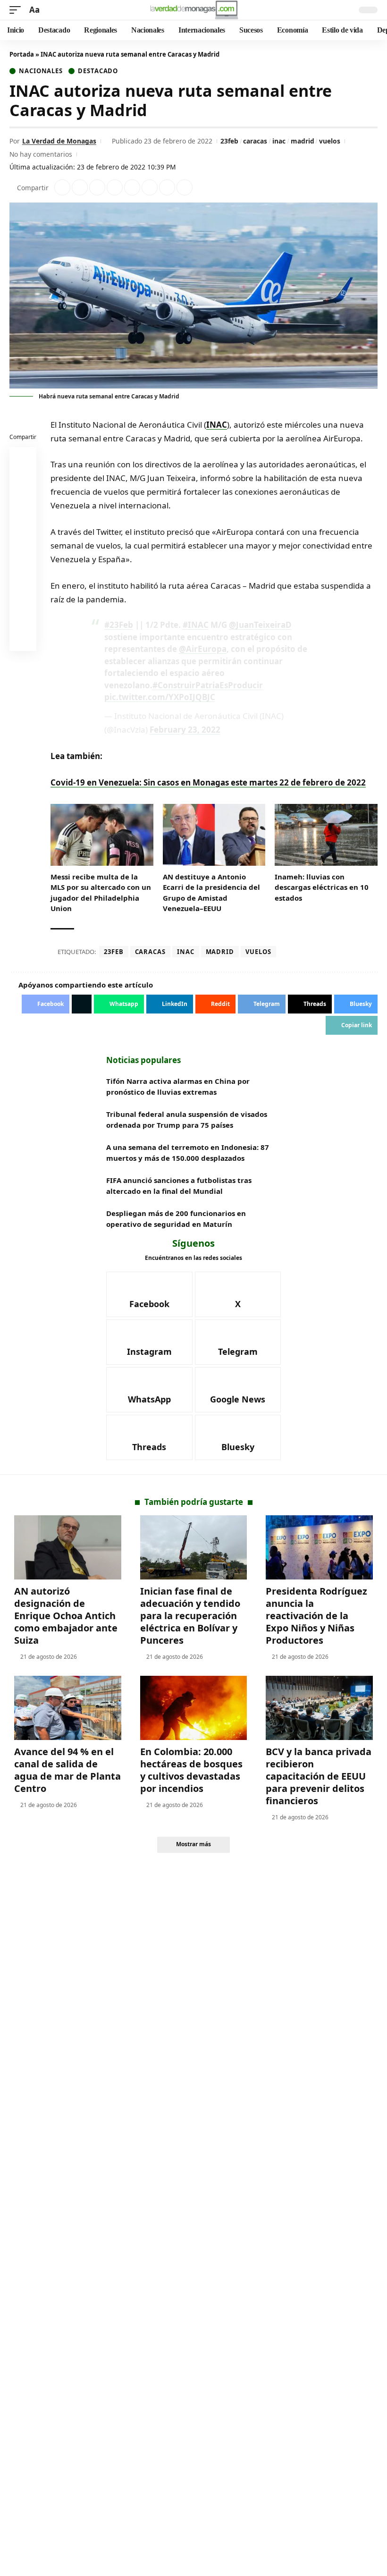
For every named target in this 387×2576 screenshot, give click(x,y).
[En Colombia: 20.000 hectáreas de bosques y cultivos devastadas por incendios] (194, 1708)
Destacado (98, 71)
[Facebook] (149, 1294)
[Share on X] (80, 187)
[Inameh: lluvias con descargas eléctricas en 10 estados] (326, 835)
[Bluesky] (238, 1437)
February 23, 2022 (185, 730)
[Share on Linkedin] (115, 187)
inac (279, 141)
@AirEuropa (203, 649)
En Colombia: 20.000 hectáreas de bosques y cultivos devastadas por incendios (191, 1770)
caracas (255, 141)
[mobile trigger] (17, 10)
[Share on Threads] (167, 187)
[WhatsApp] (149, 1390)
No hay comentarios (41, 154)
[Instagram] (149, 1342)
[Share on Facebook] (62, 187)
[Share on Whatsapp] (97, 187)
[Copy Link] (185, 187)
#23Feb (119, 625)
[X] (238, 1294)
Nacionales (41, 71)
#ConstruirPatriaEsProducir (208, 685)
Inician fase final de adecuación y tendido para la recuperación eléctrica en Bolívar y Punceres (190, 1616)
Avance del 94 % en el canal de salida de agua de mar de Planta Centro (67, 1770)
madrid (303, 141)
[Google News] (238, 1390)
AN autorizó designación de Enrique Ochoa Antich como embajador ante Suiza (66, 1616)
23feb (229, 141)
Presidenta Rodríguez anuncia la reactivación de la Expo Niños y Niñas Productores (316, 1616)
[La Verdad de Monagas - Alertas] (194, 10)
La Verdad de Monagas (59, 141)
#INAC (196, 625)
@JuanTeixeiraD (260, 625)
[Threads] (149, 1437)
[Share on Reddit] (132, 187)
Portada (22, 54)
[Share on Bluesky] (23, 617)
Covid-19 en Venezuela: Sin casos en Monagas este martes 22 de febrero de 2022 (208, 782)
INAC (217, 425)
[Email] (23, 640)
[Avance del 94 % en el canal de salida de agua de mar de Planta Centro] (68, 1708)
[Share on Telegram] (150, 187)
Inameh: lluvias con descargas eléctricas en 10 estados (322, 887)
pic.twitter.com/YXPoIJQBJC (160, 697)
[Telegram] (238, 1342)
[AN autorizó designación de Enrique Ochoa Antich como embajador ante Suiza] (68, 1547)
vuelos (330, 141)
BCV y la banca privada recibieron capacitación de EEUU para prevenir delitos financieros (319, 1776)
